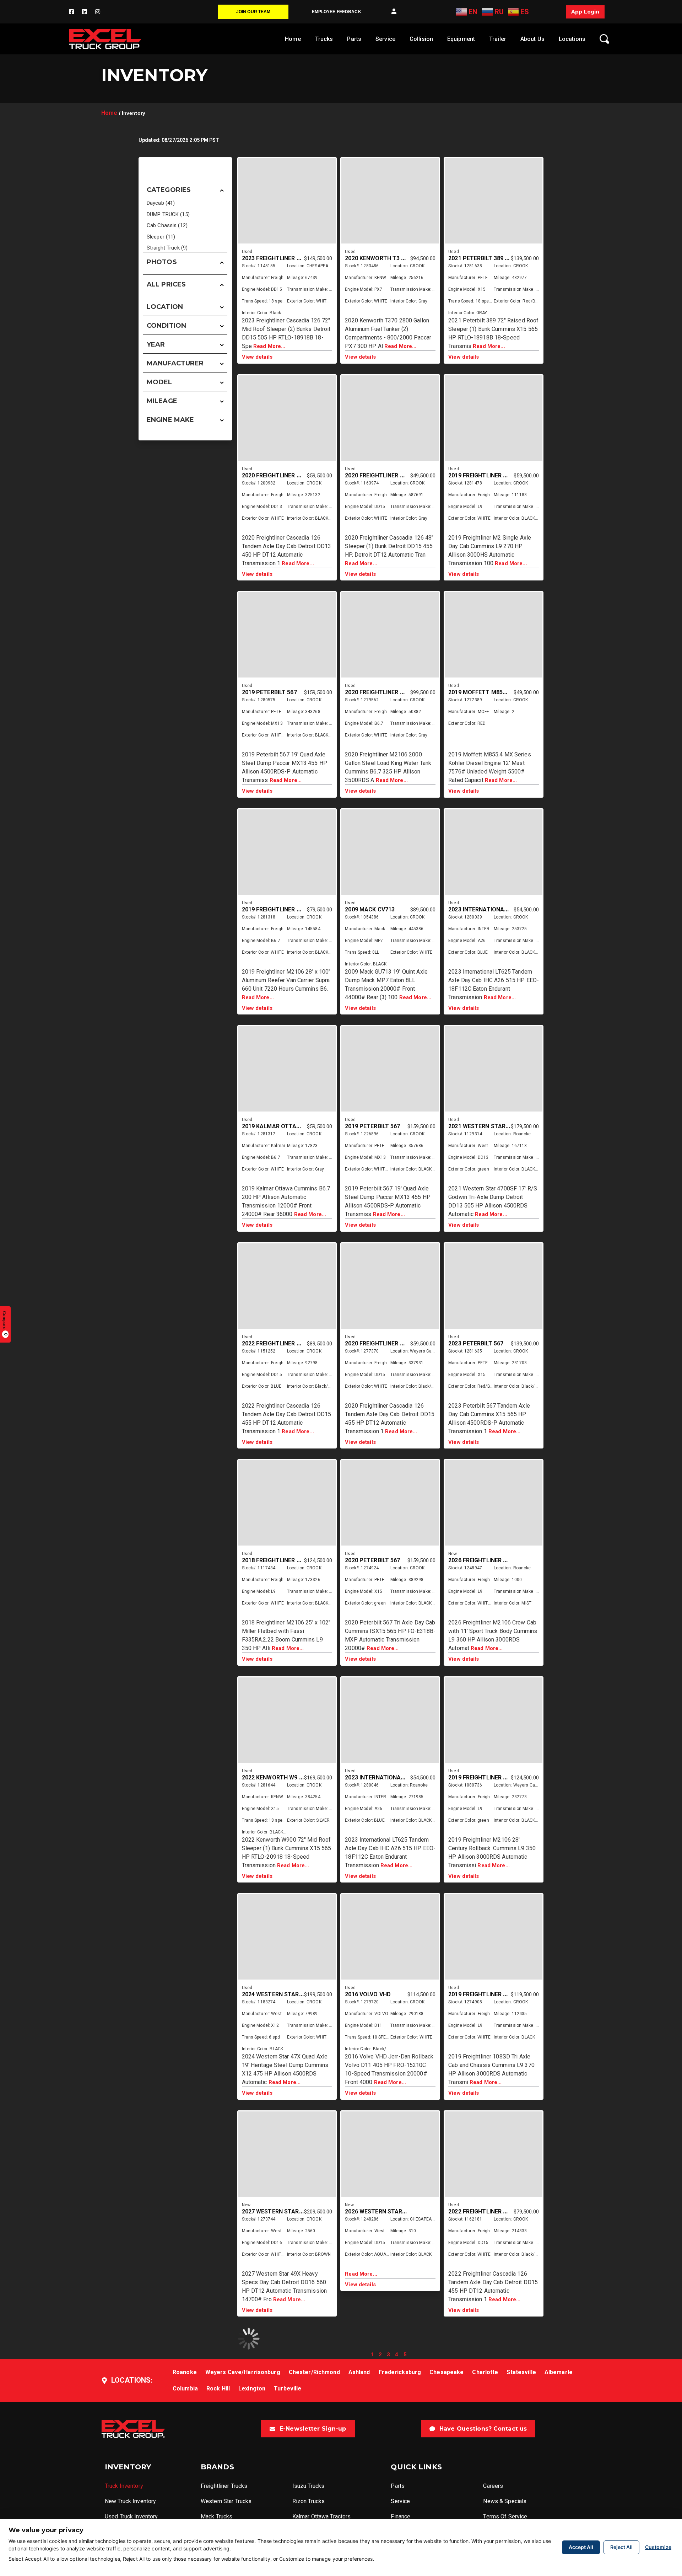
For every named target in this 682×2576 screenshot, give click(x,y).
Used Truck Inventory (131, 2516)
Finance (400, 2516)
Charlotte (485, 2372)
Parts (354, 39)
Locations (572, 39)
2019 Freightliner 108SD (484, 1994)
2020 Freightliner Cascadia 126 (289, 475)
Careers (493, 2486)
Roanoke (185, 2372)
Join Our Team (253, 12)
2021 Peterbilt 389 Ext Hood (491, 258)
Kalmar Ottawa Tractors (322, 2516)
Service (385, 39)
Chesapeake (446, 2372)
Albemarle (559, 2372)
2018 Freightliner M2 (273, 1560)
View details (257, 357)
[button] (394, 12)
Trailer (498, 39)
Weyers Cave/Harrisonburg (243, 2372)
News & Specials (505, 2501)
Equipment (461, 39)
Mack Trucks (216, 2516)
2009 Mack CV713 (370, 909)
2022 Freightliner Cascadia (284, 1343)
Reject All (621, 2547)
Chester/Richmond (314, 2372)
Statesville (521, 2372)
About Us (532, 39)
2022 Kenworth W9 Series (280, 1777)
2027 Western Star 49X (276, 2211)
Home (293, 39)
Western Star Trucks (226, 2501)
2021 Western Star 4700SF (488, 1126)
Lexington (252, 2388)
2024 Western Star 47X (276, 1994)
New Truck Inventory (130, 2501)
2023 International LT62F (487, 909)
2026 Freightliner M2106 (485, 1560)
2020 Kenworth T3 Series (382, 258)
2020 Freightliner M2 (376, 692)
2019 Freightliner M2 (480, 475)
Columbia (185, 2388)
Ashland (359, 2372)
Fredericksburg (400, 2372)
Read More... (269, 346)
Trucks (324, 39)
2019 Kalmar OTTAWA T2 (278, 1126)
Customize (658, 2547)
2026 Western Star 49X (379, 2211)
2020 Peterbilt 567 (372, 1560)
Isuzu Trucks (308, 2486)
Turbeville (288, 2388)
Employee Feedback (337, 12)
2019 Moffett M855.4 (479, 692)
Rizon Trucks (308, 2501)
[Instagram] (98, 12)
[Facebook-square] (71, 12)
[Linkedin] (85, 12)
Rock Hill (218, 2388)
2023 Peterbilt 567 (476, 1343)
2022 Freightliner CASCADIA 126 (496, 2211)
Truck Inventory (124, 2486)
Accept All (581, 2547)
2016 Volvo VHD (368, 1994)
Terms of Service (505, 2516)
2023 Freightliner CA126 (278, 258)
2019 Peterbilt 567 (269, 692)
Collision (421, 39)
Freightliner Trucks (224, 2486)
